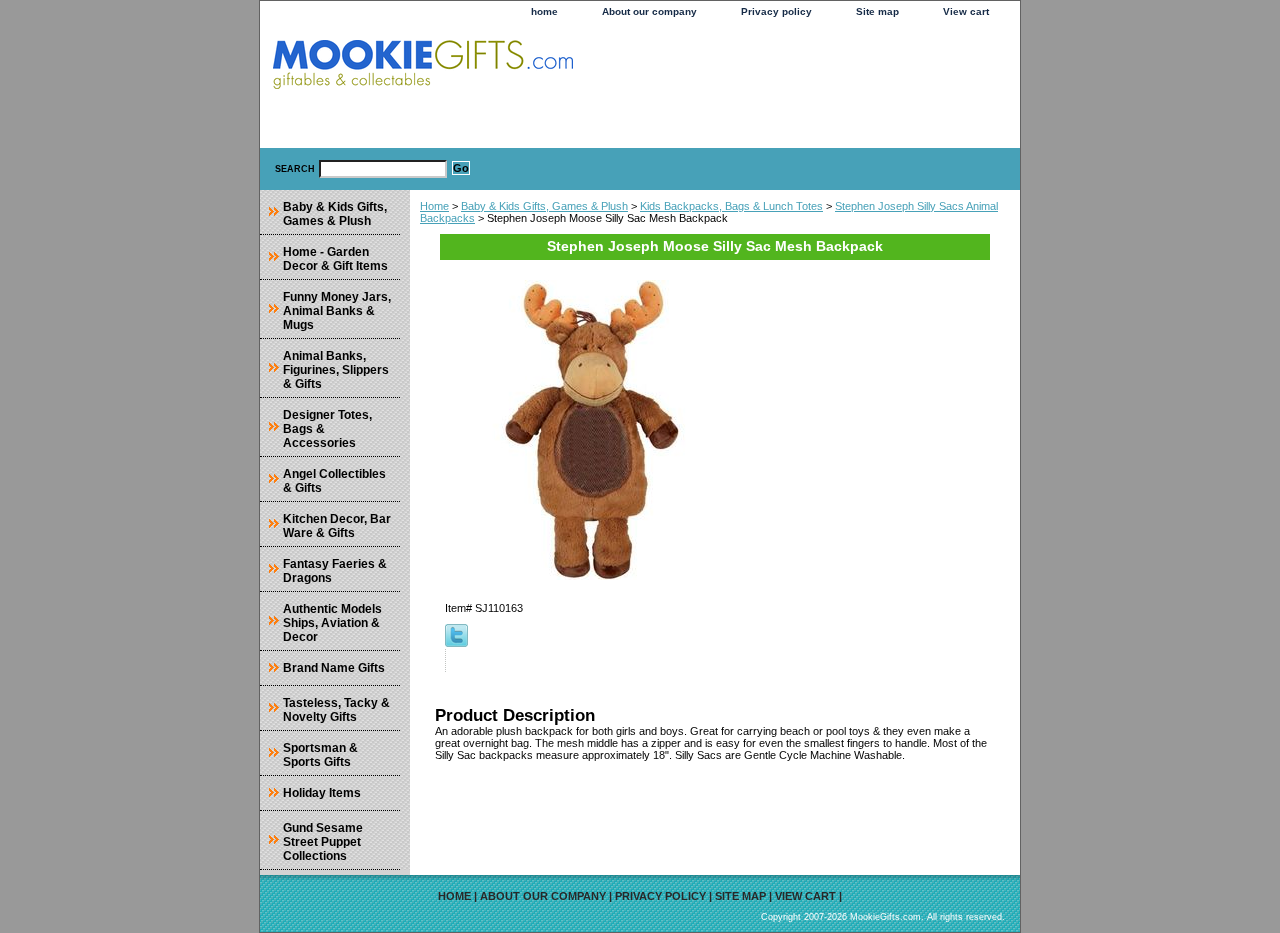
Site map (877, 11)
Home (434, 206)
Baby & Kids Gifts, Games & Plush (544, 206)
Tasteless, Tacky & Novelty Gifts (336, 710)
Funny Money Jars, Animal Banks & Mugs (337, 311)
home (544, 11)
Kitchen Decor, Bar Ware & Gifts (337, 526)
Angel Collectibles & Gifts (334, 481)
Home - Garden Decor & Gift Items (335, 259)
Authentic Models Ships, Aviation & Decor (332, 623)
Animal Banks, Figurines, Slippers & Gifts (336, 370)
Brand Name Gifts (334, 668)
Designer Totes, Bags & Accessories (327, 429)
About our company (649, 11)
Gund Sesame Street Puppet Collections (323, 842)
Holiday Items (322, 793)
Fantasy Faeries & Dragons (335, 571)
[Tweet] (456, 643)
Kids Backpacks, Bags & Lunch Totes (731, 206)
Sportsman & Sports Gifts (320, 755)
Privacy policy (776, 11)
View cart (966, 11)
